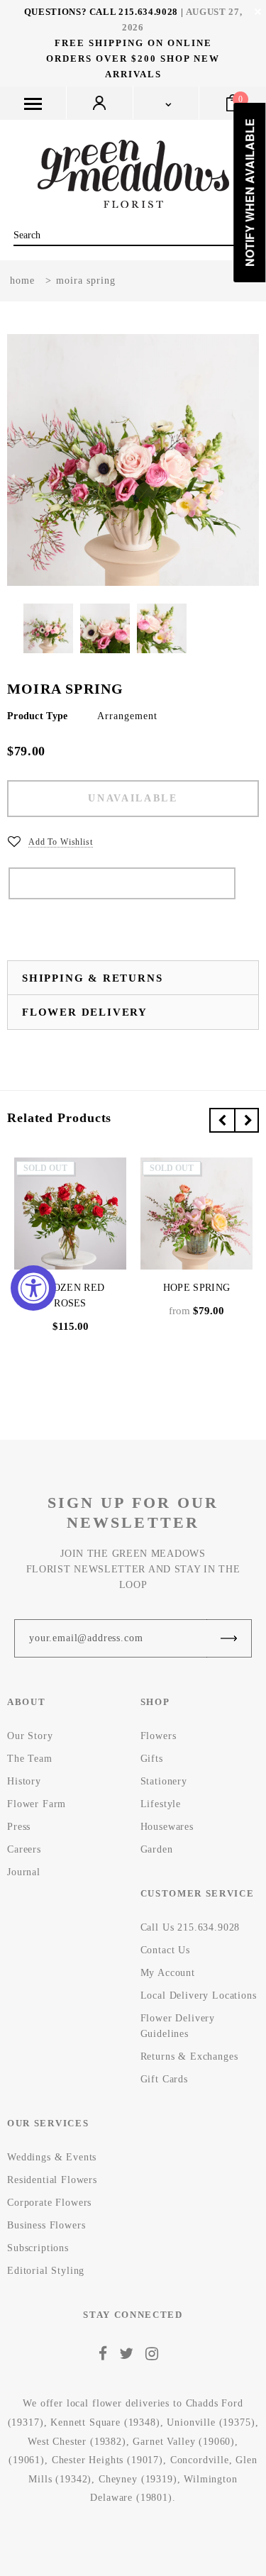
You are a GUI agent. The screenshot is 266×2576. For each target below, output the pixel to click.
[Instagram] (152, 2353)
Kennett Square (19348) (105, 2422)
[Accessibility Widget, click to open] (33, 1288)
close (258, 12)
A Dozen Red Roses (70, 1295)
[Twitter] (127, 2353)
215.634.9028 (148, 12)
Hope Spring (196, 1288)
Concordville (200, 2460)
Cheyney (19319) (138, 2479)
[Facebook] (103, 2353)
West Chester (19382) (77, 2442)
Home (22, 281)
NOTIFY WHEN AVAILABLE (122, 883)
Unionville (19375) (211, 2422)
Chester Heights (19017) (107, 2460)
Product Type (37, 716)
